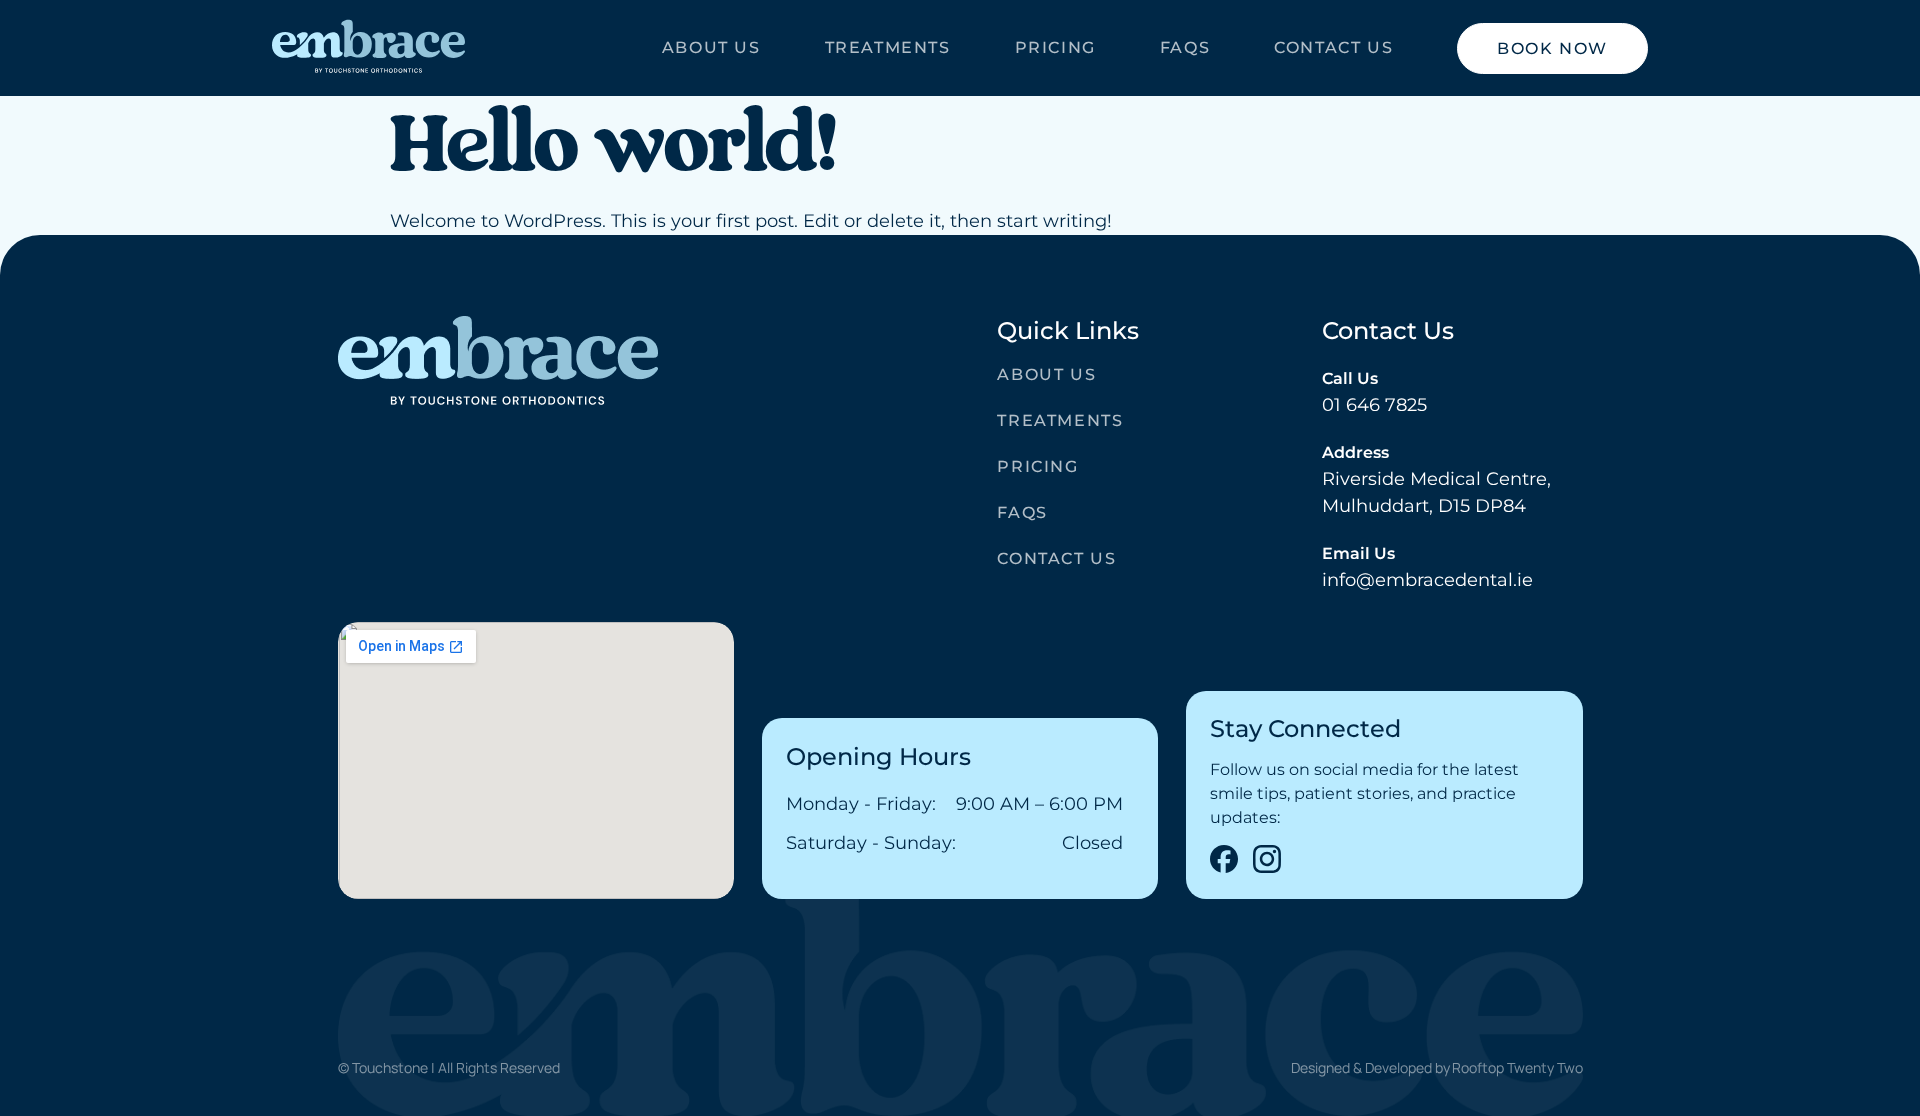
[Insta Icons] (1267, 859)
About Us (711, 47)
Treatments (888, 47)
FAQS (1185, 47)
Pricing (1055, 47)
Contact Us (1333, 47)
